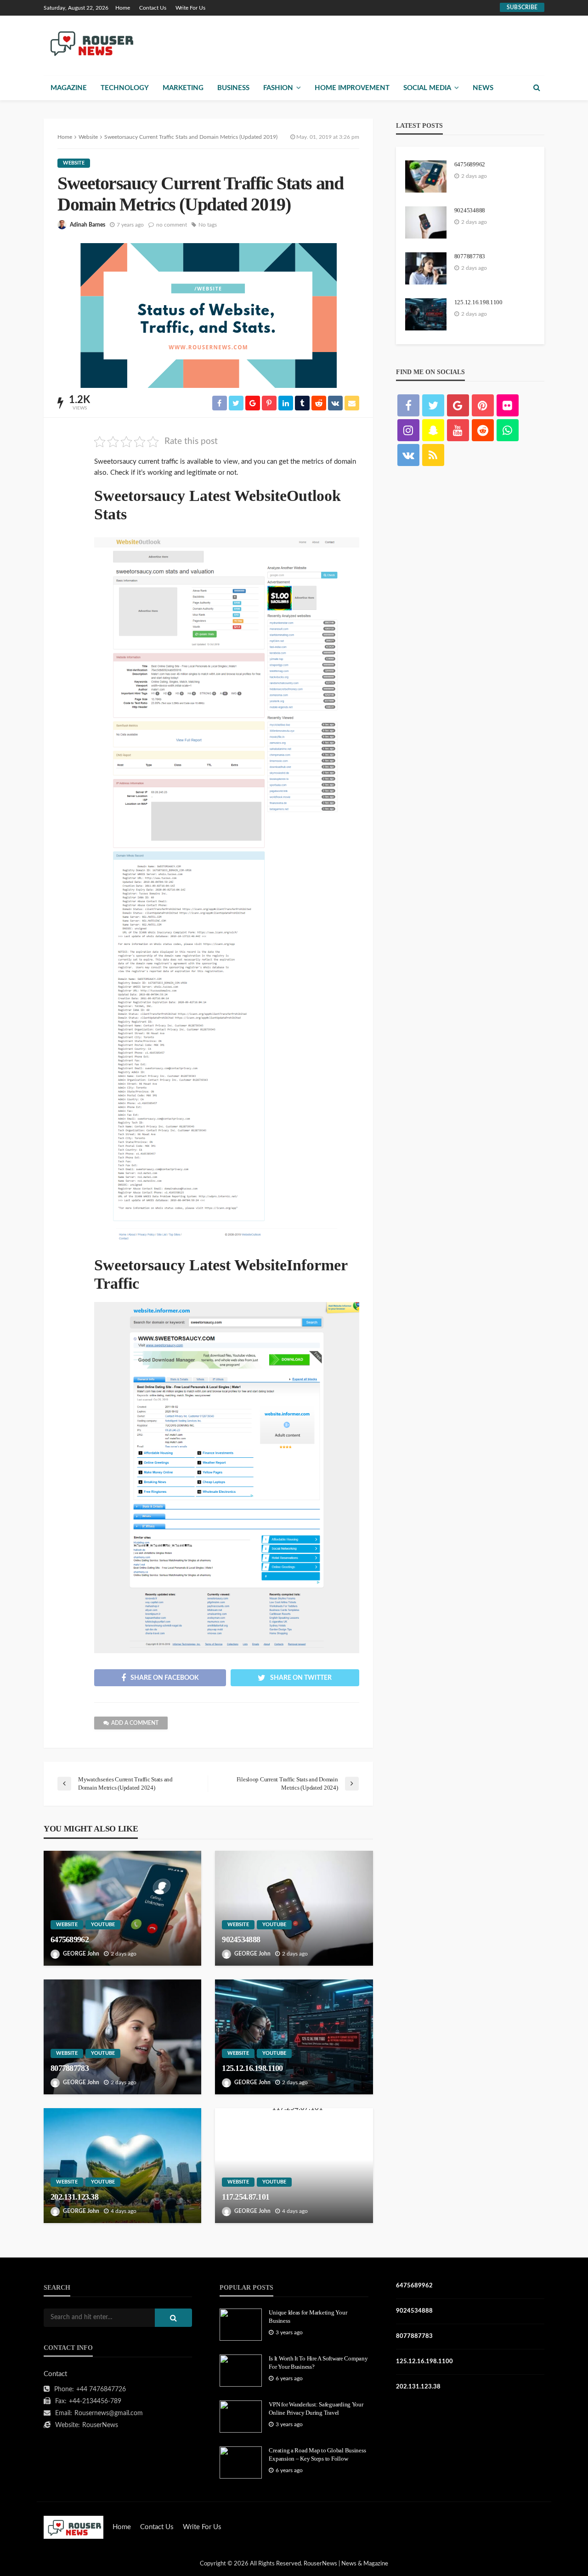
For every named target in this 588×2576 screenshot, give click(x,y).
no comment (172, 225)
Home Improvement (352, 88)
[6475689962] (122, 1908)
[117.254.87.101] (294, 2166)
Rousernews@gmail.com (109, 2413)
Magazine (69, 88)
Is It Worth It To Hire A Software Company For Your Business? (318, 2363)
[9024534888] (294, 1908)
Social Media (427, 88)
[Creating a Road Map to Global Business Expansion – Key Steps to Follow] (241, 2462)
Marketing (183, 88)
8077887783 (70, 2068)
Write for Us (190, 8)
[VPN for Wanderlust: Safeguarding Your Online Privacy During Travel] (241, 2417)
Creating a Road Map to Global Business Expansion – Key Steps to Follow (317, 2454)
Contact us (153, 8)
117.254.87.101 (246, 2197)
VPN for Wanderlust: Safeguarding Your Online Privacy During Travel (316, 2408)
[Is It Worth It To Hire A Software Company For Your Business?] (241, 2371)
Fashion (278, 88)
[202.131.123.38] (122, 2166)
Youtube (103, 1925)
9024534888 (241, 1939)
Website (74, 163)
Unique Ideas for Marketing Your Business (308, 2317)
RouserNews (100, 2425)
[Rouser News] (90, 43)
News (483, 88)
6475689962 (70, 1939)
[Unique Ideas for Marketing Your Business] (241, 2325)
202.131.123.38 (74, 2197)
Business (233, 88)
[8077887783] (122, 2037)
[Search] (537, 88)
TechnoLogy (125, 88)
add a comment (135, 1723)
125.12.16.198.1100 (252, 2068)
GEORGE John (81, 1954)
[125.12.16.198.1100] (294, 2037)
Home (123, 8)
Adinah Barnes (88, 225)
